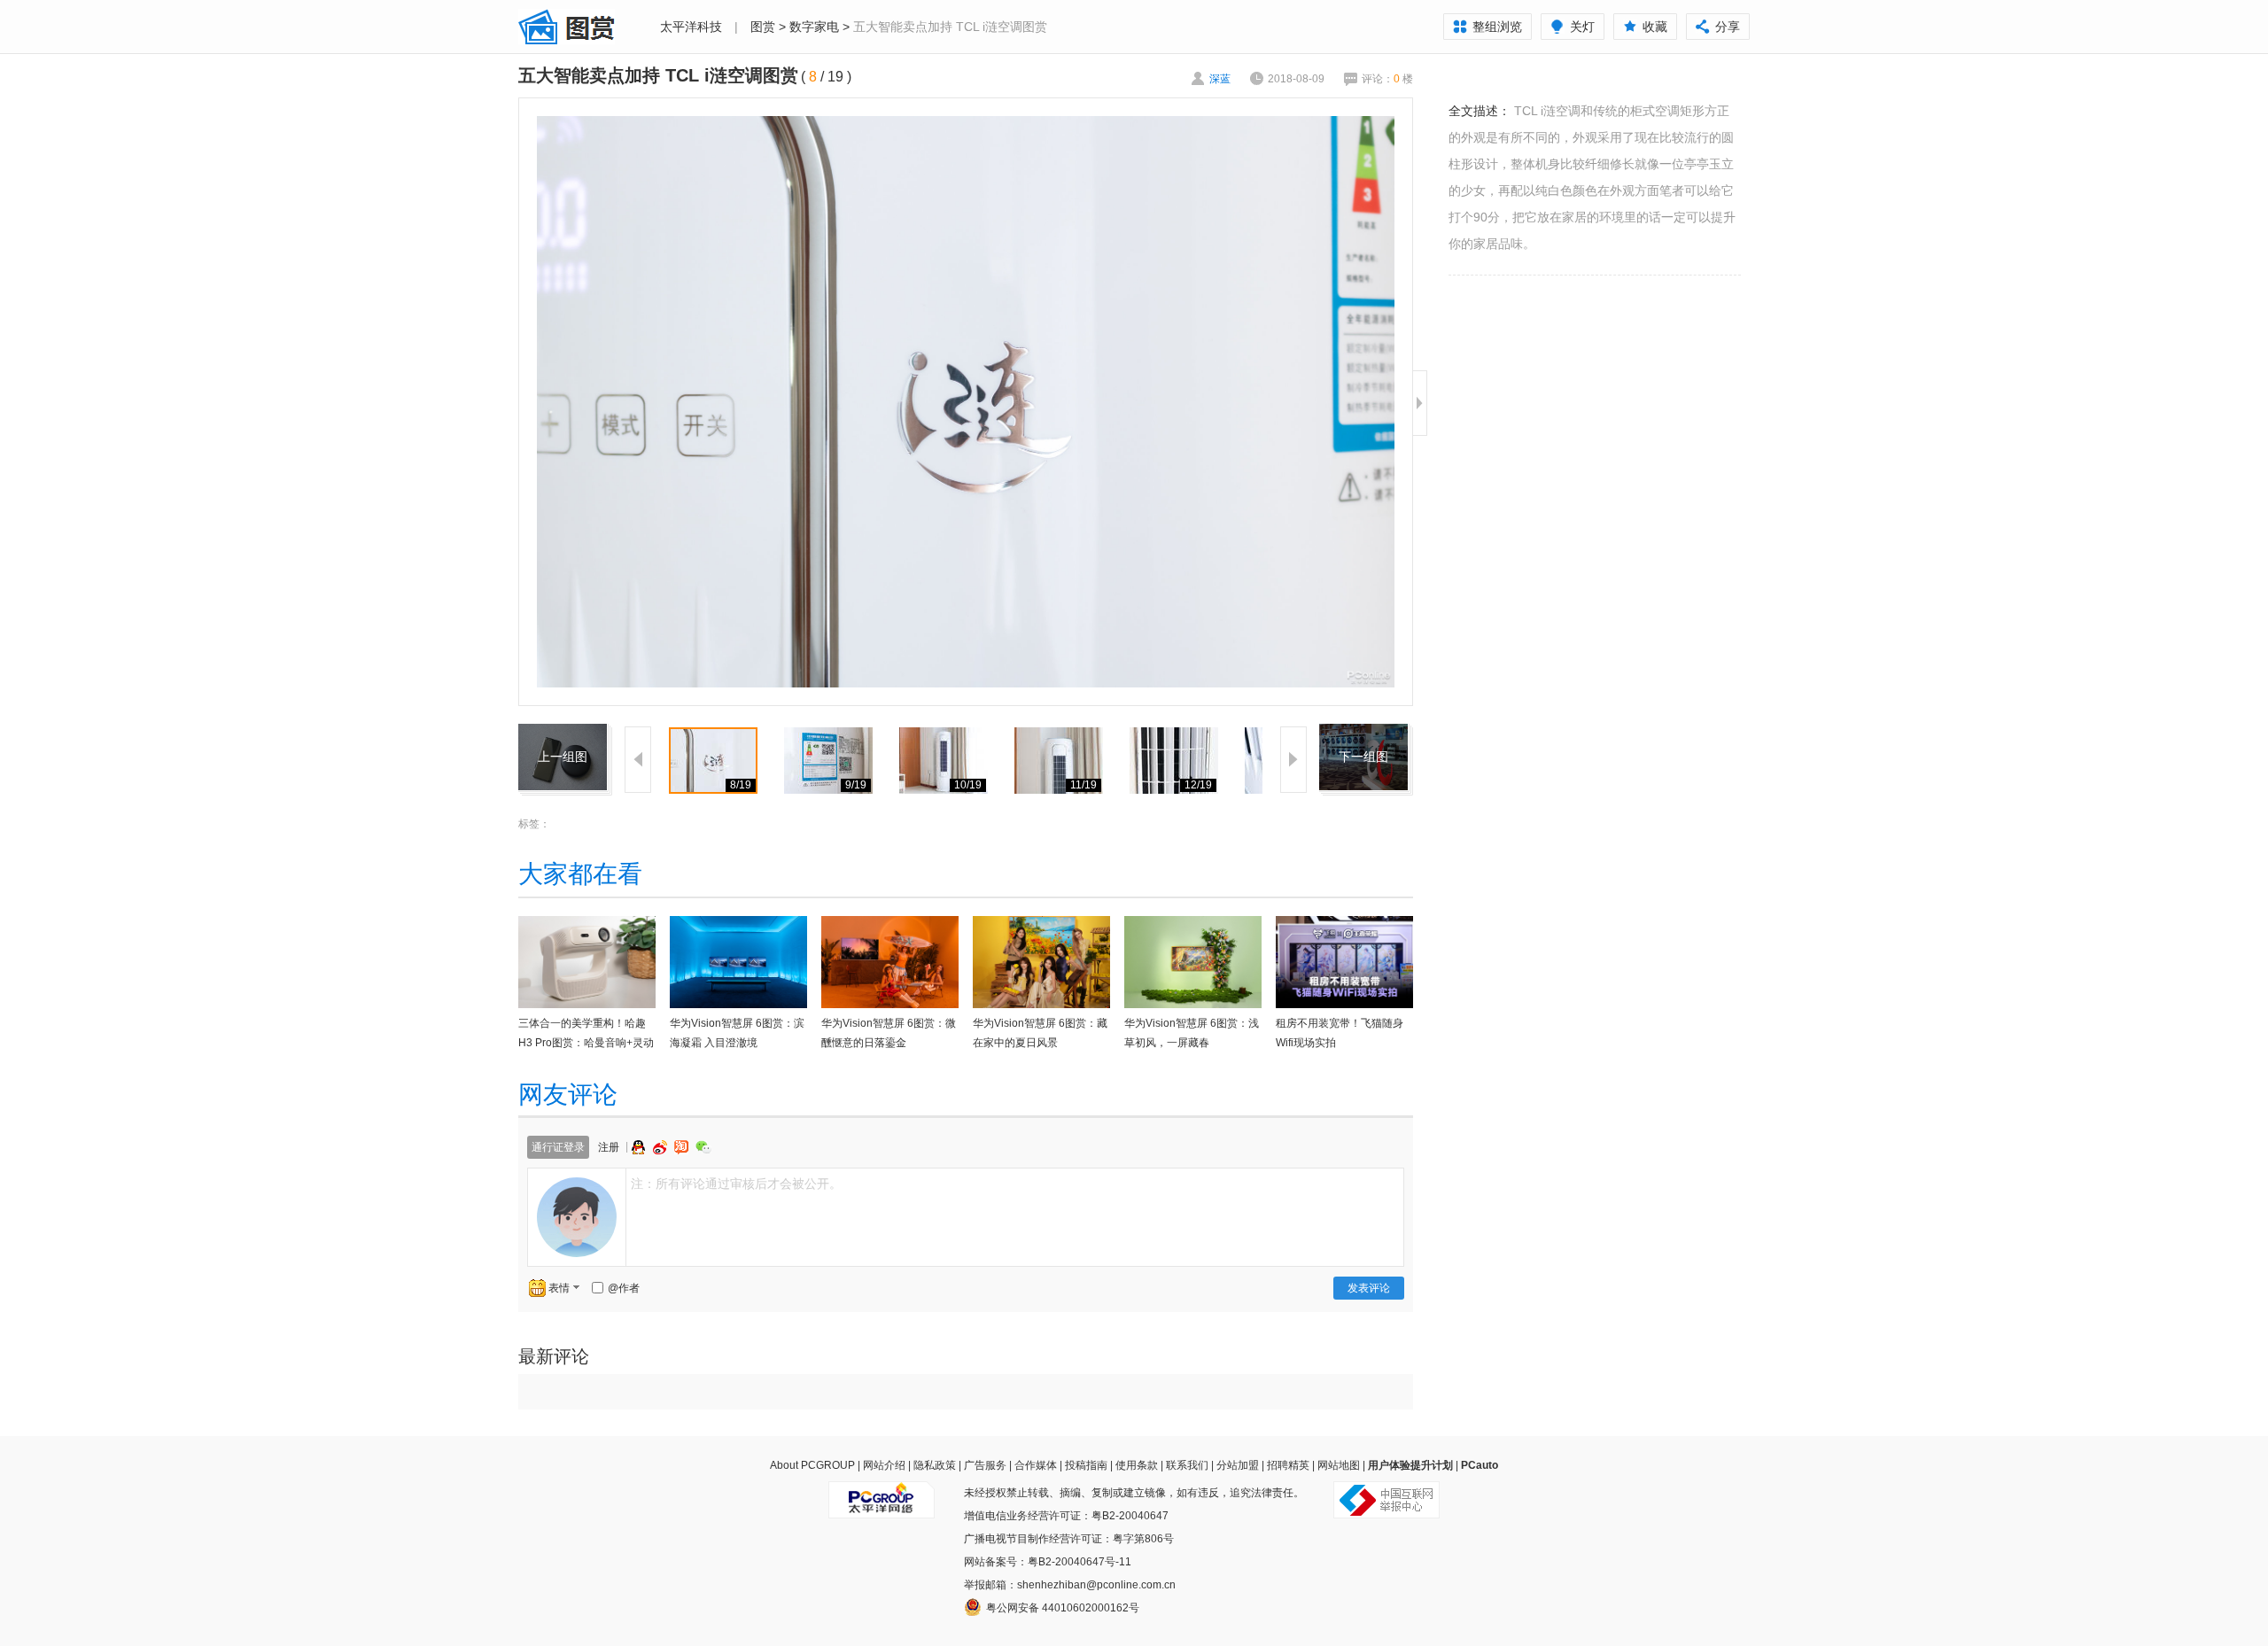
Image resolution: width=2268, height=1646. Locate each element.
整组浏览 (1497, 27)
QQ (641, 1147)
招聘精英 (1288, 1465)
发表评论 (1369, 1288)
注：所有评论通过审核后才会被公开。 (736, 1184)
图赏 (763, 27)
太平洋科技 (691, 27)
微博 (662, 1147)
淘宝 (683, 1147)
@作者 (624, 1288)
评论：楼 (1387, 79)
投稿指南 (1086, 1465)
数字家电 (814, 27)
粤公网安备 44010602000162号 (1063, 1608)
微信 (703, 1147)
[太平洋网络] (882, 1493)
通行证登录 (558, 1147)
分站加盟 (1238, 1465)
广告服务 (985, 1465)
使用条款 (1137, 1465)
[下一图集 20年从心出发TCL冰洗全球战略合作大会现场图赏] (1363, 734)
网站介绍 (884, 1465)
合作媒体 (1036, 1465)
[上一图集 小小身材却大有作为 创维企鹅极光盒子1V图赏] (563, 734)
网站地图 (1339, 1465)
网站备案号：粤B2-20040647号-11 (1048, 1562)
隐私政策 (935, 1465)
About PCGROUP (812, 1465)
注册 (609, 1147)
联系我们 (1187, 1465)
